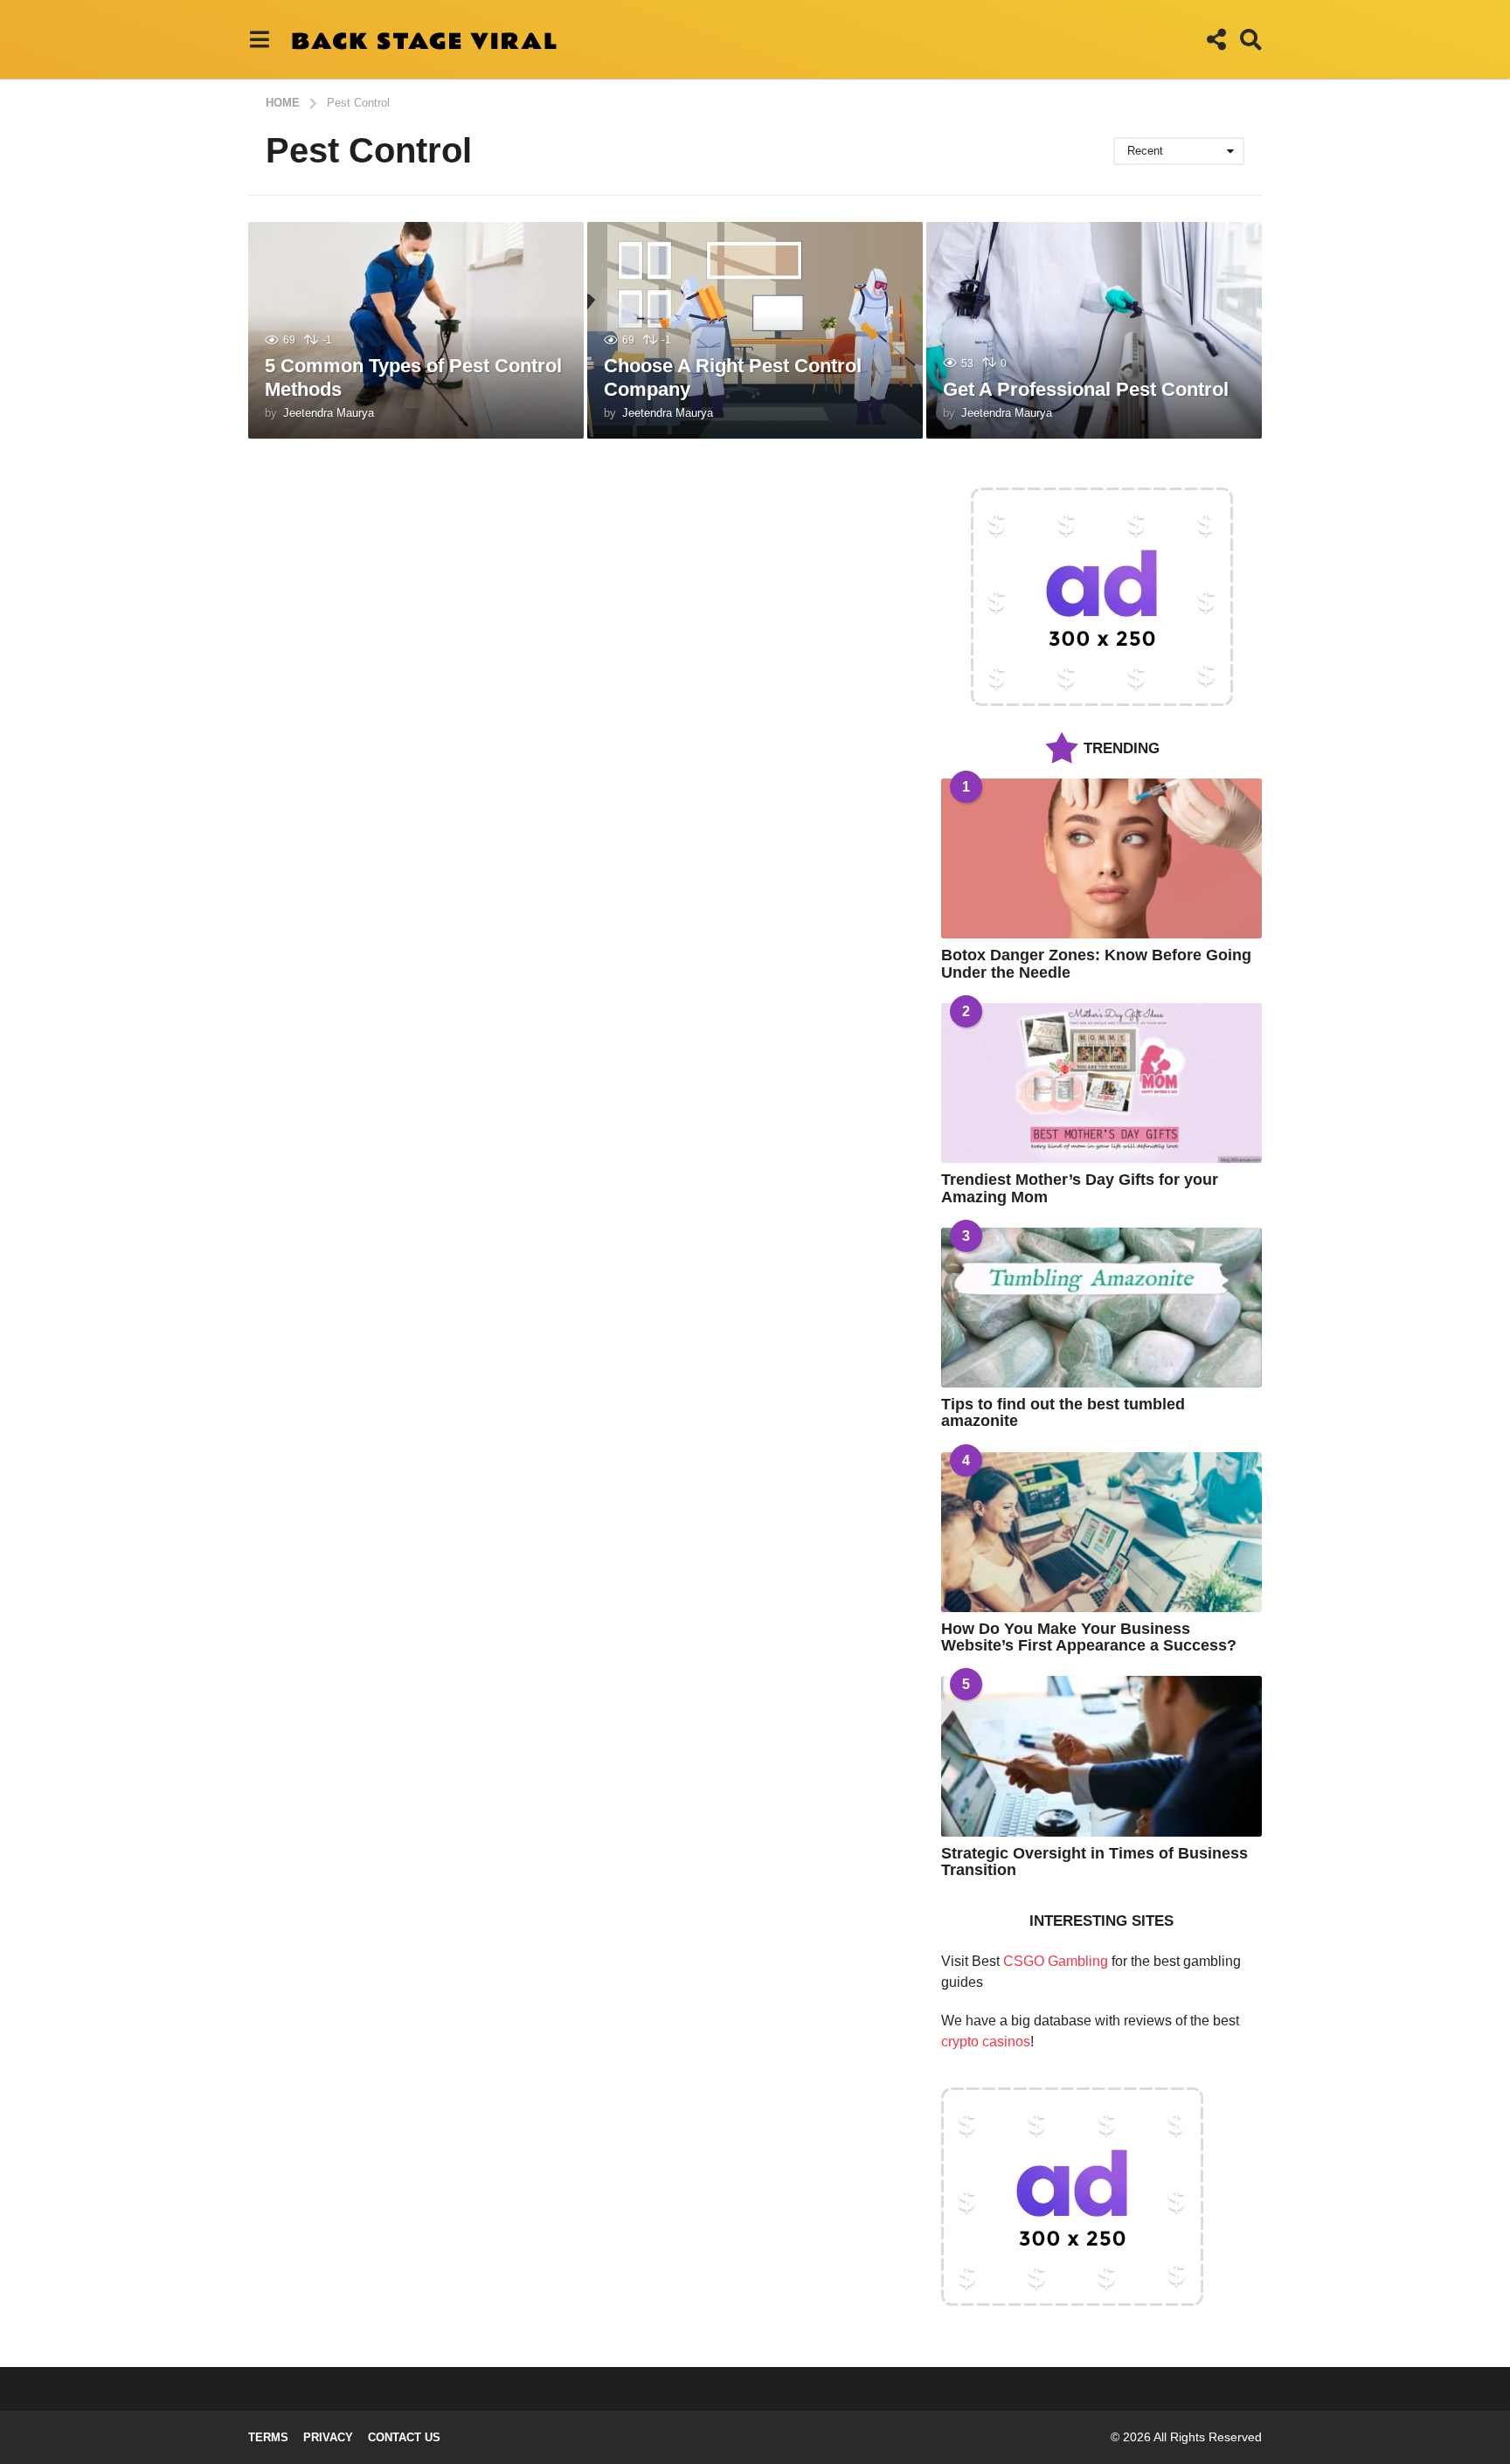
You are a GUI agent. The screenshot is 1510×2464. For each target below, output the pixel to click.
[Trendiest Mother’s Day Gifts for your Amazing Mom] (1101, 1083)
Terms (268, 2437)
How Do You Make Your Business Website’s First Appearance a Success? (1089, 1637)
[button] (259, 39)
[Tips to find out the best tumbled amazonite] (1101, 1308)
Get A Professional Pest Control (1086, 389)
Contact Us (404, 2437)
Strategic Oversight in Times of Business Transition (1094, 1862)
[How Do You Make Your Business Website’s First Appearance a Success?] (1101, 1532)
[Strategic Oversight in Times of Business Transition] (1101, 1756)
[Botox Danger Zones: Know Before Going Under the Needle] (1101, 858)
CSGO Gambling (1056, 1961)
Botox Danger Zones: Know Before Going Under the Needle (1096, 963)
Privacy (328, 2437)
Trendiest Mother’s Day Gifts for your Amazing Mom (1080, 1188)
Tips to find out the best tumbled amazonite (1063, 1412)
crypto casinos (986, 2042)
